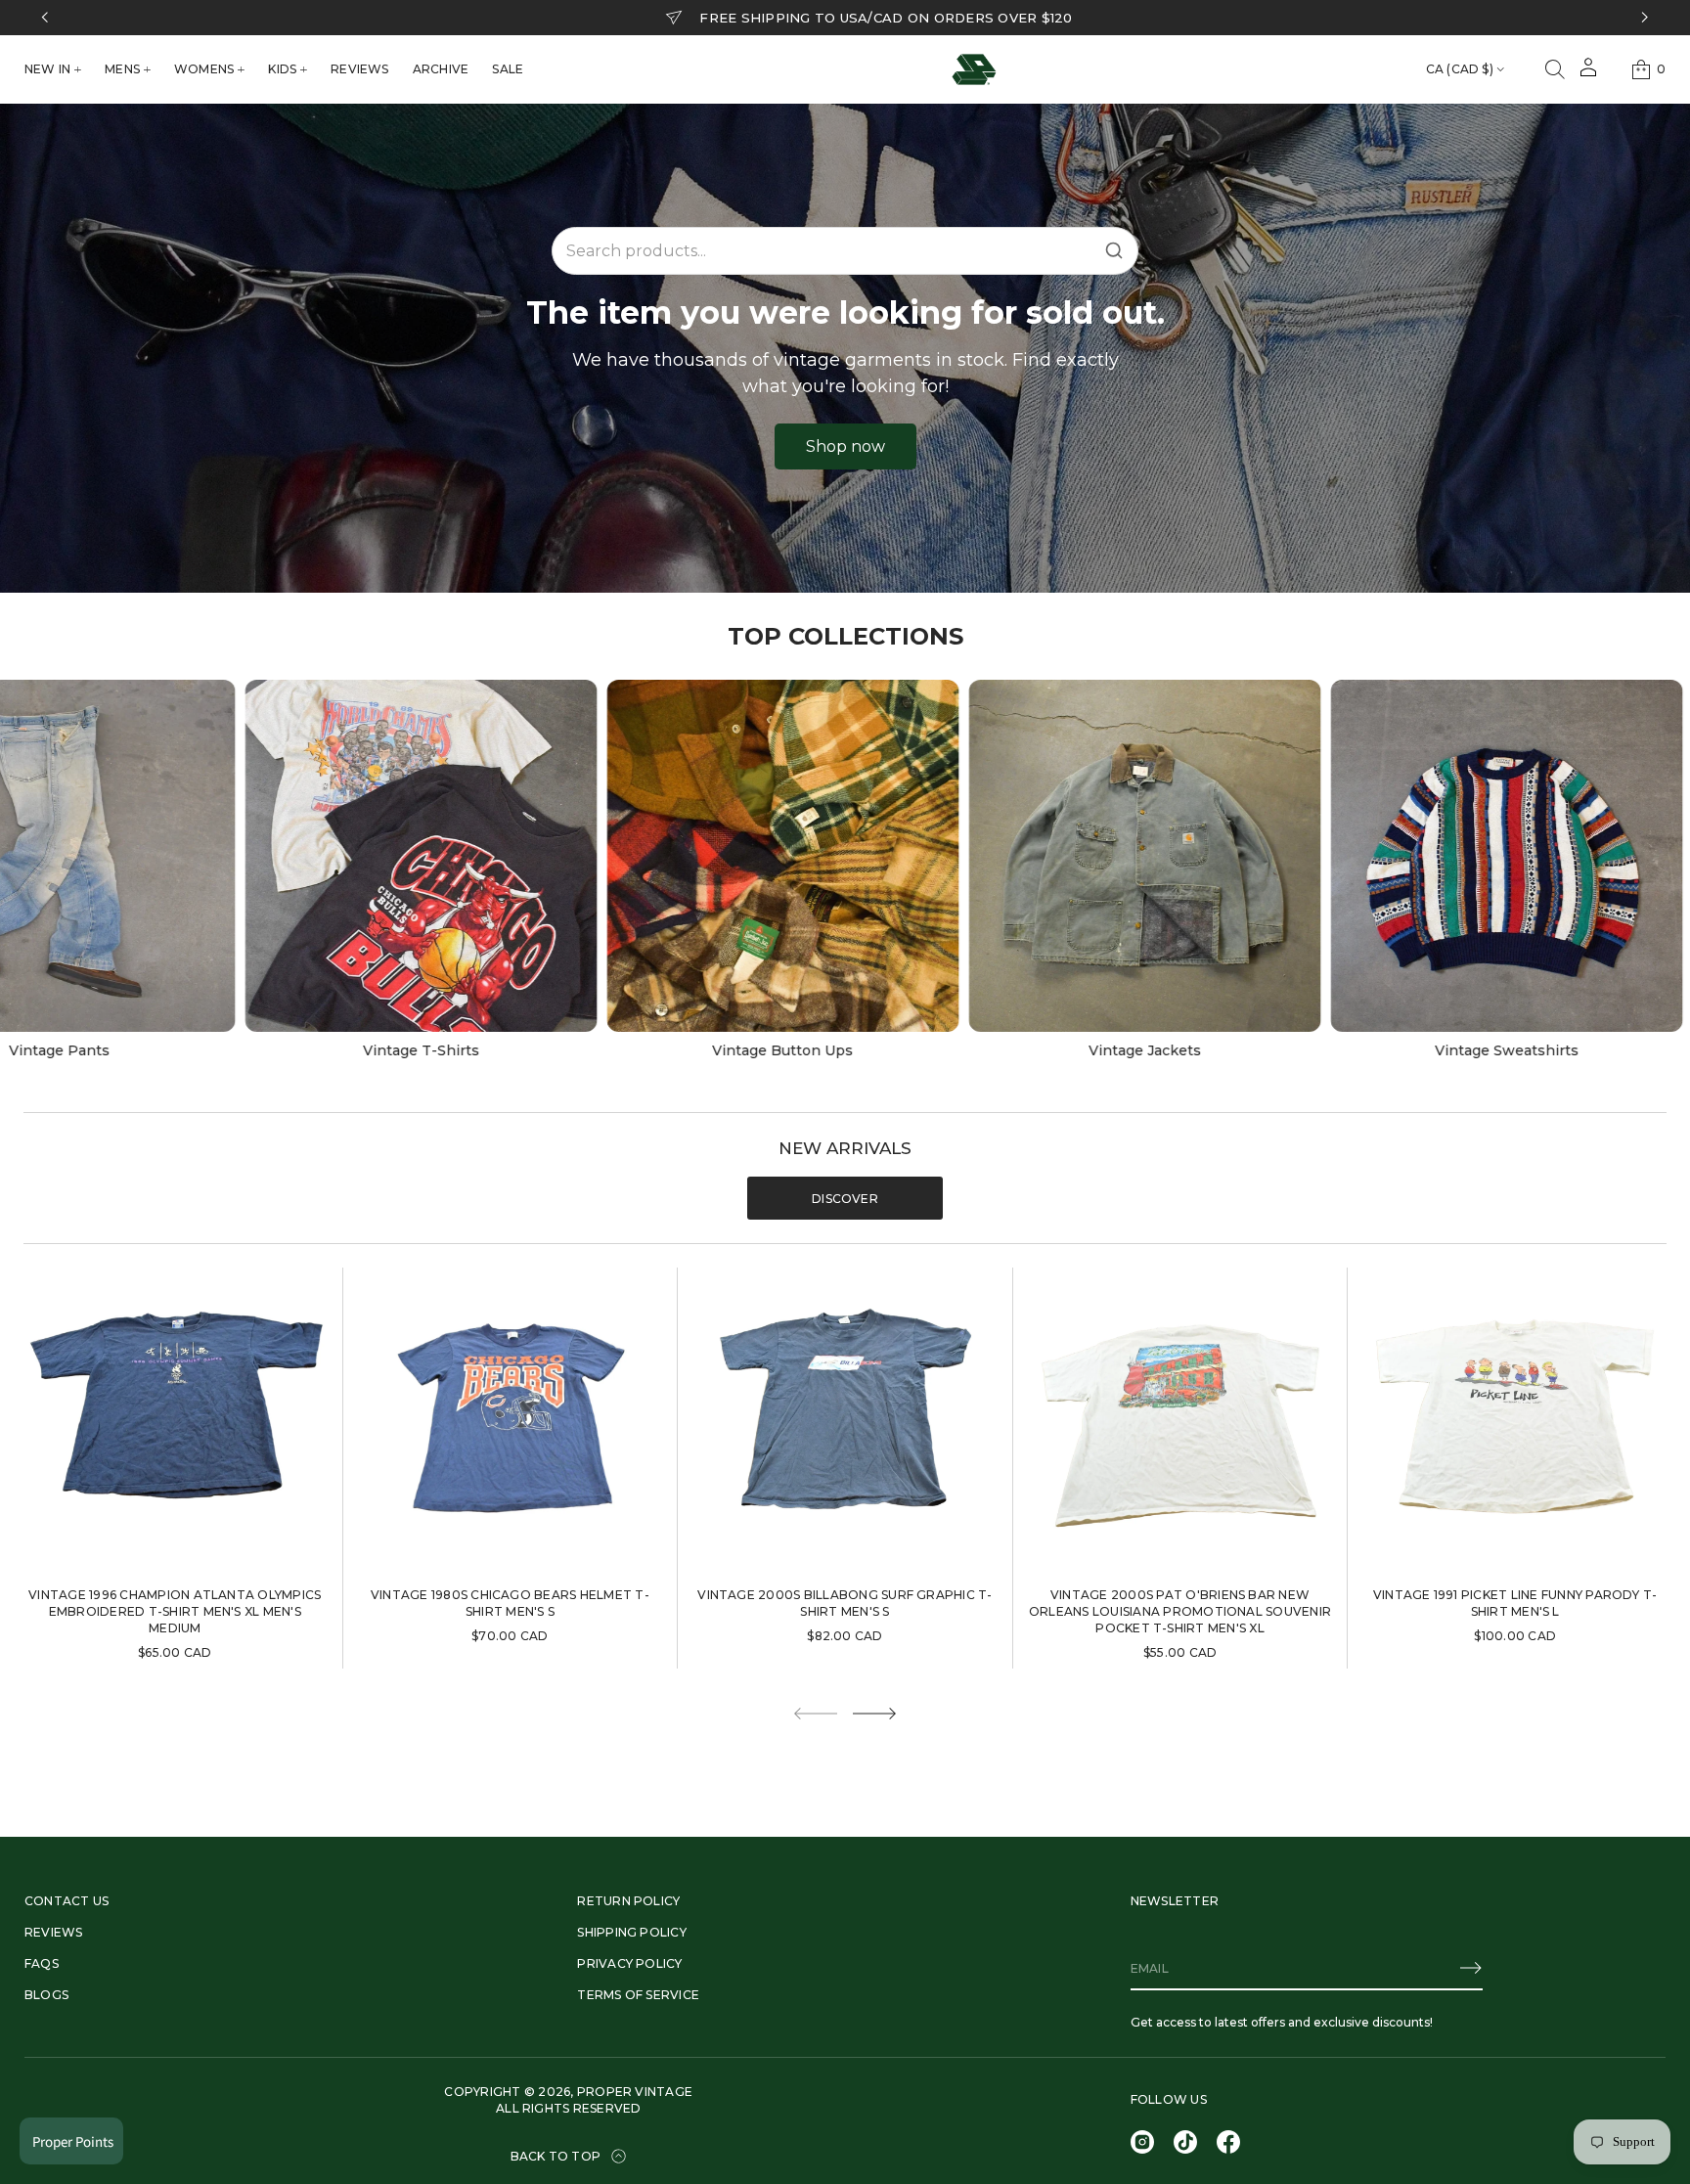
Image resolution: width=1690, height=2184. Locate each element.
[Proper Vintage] (974, 69)
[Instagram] (1142, 2142)
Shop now (845, 446)
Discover (845, 1199)
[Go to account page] (1588, 74)
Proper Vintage (635, 2092)
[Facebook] (1228, 2142)
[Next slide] (874, 1714)
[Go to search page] (1555, 69)
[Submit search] (1114, 250)
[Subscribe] (1471, 1968)
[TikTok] (1185, 2142)
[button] (1555, 69)
